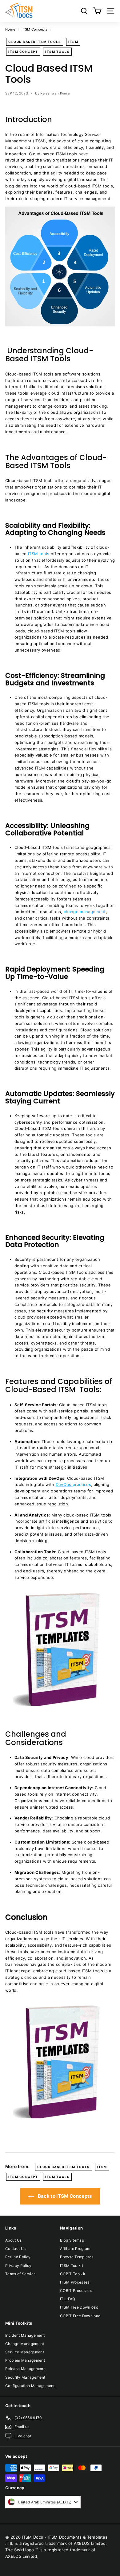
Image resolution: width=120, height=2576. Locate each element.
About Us (14, 2240)
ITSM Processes (75, 2282)
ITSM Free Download (79, 2307)
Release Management (25, 2369)
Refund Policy (18, 2257)
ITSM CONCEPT (23, 52)
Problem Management (25, 2360)
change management (85, 912)
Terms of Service (20, 2274)
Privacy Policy (18, 2266)
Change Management (25, 2344)
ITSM (73, 42)
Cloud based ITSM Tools (35, 42)
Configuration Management (30, 2386)
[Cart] (97, 11)
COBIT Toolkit (73, 2274)
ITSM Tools (57, 52)
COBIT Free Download (80, 2316)
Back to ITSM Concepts (64, 2196)
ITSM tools (39, 554)
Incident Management (25, 2335)
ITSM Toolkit (72, 2266)
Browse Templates (77, 2257)
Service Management (25, 2352)
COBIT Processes (76, 2291)
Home (10, 29)
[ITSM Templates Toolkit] (60, 1709)
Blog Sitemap (72, 2240)
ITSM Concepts (34, 29)
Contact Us (15, 2249)
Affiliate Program (75, 2249)
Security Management (25, 2377)
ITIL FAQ (68, 2299)
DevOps (64, 1484)
